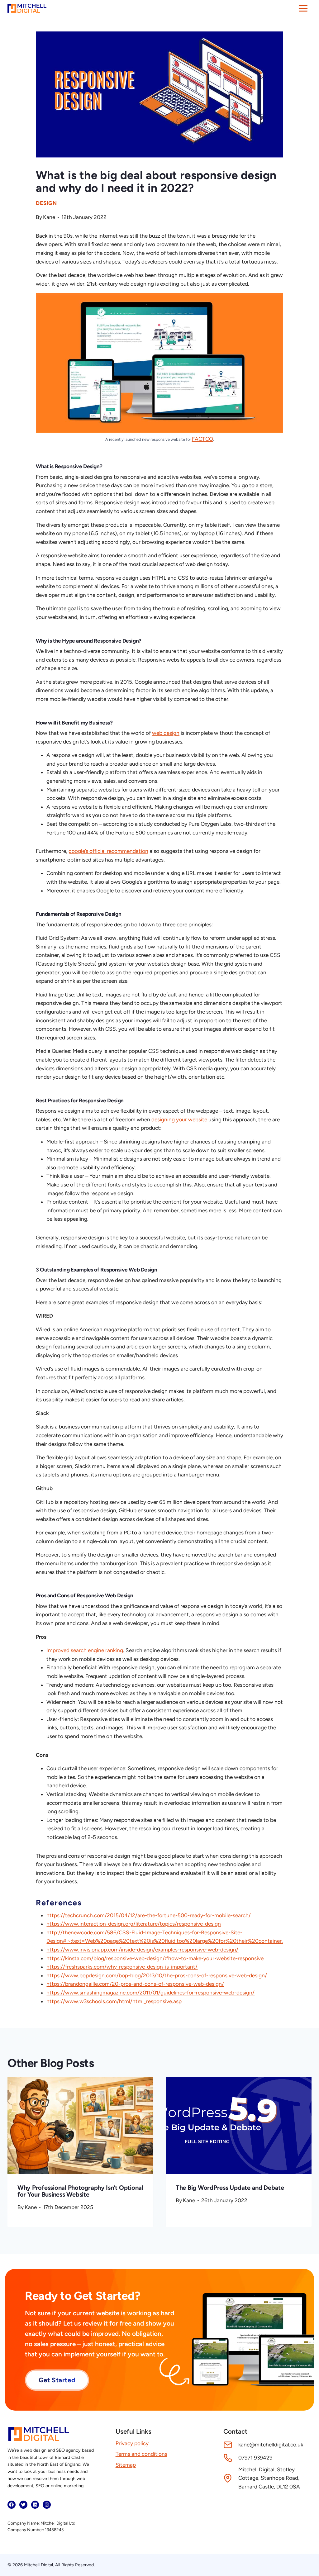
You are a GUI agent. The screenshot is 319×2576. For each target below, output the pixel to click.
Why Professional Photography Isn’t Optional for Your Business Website (80, 2191)
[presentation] (80, 2126)
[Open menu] (303, 8)
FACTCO (202, 439)
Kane (49, 217)
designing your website (179, 1119)
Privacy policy (132, 2443)
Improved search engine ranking (85, 1650)
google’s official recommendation (108, 851)
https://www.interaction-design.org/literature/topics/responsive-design (134, 1924)
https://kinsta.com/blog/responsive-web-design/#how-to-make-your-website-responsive (155, 1958)
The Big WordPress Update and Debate (230, 2188)
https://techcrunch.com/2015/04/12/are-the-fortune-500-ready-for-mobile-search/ (149, 1915)
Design (46, 203)
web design (166, 733)
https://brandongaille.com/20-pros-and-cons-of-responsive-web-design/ (135, 1984)
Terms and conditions (141, 2454)
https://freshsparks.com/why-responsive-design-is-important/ (122, 1967)
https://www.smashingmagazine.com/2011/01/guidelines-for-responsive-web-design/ (150, 1993)
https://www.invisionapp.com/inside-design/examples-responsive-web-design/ (142, 1950)
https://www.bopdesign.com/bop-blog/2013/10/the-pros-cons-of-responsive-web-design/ (157, 1975)
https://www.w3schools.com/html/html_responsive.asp (114, 2001)
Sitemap (126, 2465)
